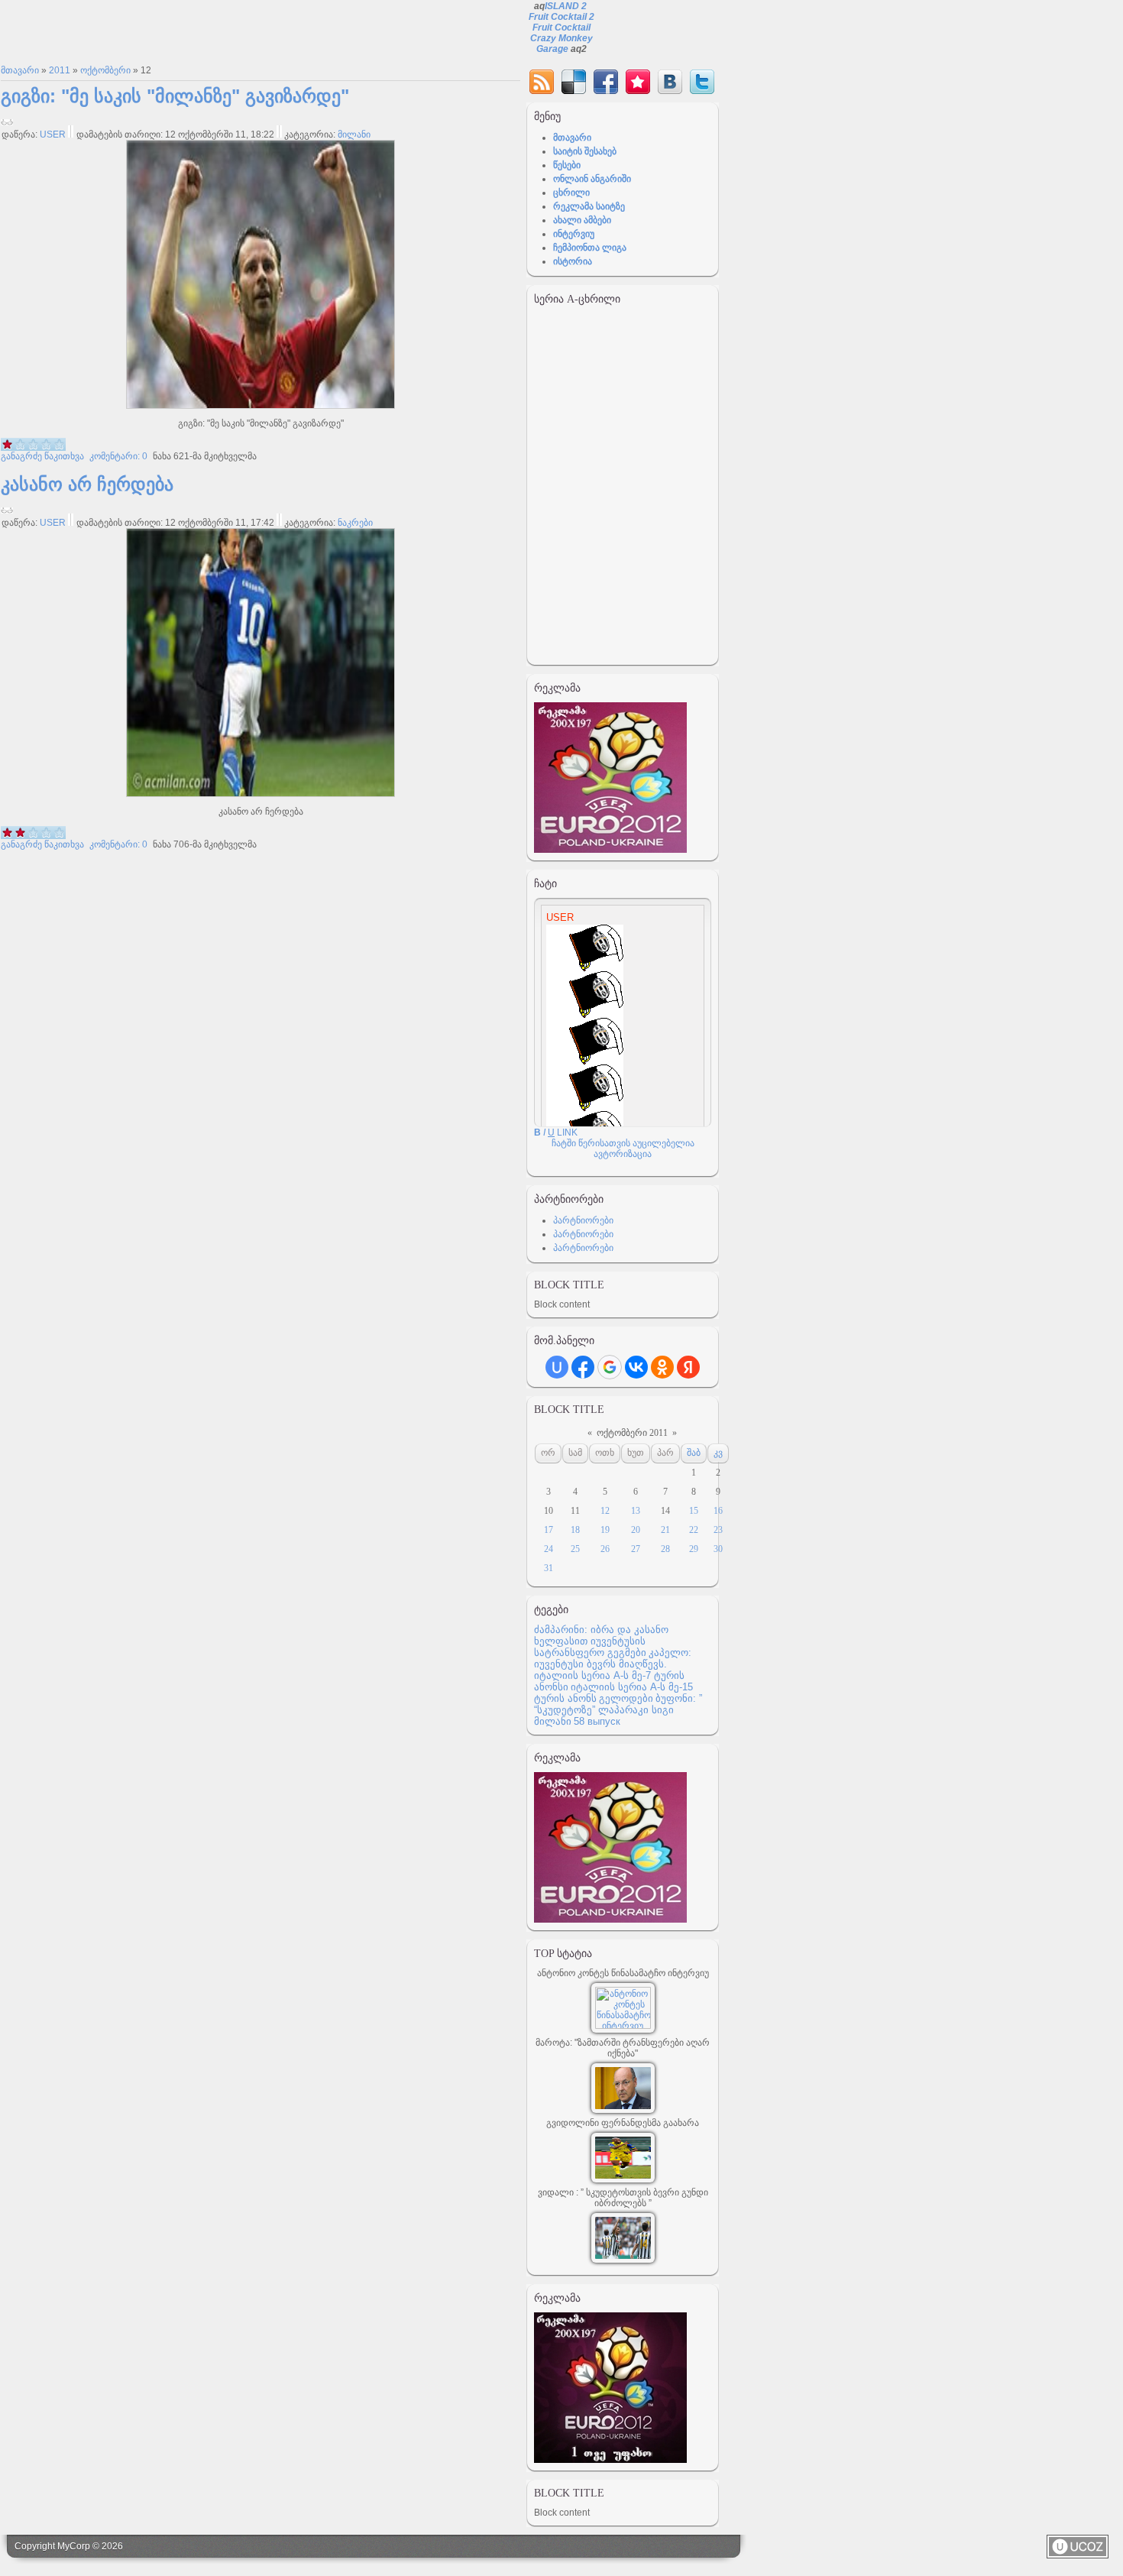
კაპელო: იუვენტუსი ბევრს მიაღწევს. (613, 1658)
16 (718, 1511)
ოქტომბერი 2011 (632, 1433)
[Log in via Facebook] (583, 1367)
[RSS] (542, 82)
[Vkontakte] (670, 82)
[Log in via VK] (636, 1367)
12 (605, 1511)
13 (636, 1511)
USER (53, 134)
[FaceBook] (606, 82)
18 (575, 1530)
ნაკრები (355, 523)
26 (605, 1549)
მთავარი (20, 70)
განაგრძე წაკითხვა (42, 456)
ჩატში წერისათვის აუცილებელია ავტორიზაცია (623, 1149)
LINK (567, 1132)
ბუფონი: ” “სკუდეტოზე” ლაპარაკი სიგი (618, 1704)
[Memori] (638, 82)
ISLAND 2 (566, 6)
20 (636, 1530)
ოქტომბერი (105, 70)
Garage (552, 49)
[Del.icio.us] (574, 82)
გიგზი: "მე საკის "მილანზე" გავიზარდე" (175, 96)
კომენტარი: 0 (117, 456)
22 (694, 1530)
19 (605, 1530)
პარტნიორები (583, 1220)
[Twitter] (702, 82)
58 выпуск (597, 1721)
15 (694, 1511)
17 (549, 1530)
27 (636, 1549)
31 (549, 1568)
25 (575, 1549)
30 (718, 1549)
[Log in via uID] (557, 1367)
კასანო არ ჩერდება (87, 484)
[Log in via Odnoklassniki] (662, 1367)
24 (549, 1549)
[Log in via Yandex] (688, 1367)
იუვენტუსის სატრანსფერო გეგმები (590, 1647)
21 (665, 1530)
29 (694, 1549)
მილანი (354, 134)
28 (665, 1549)
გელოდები (626, 1698)
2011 (60, 70)
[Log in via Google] (610, 1367)
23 (718, 1530)
